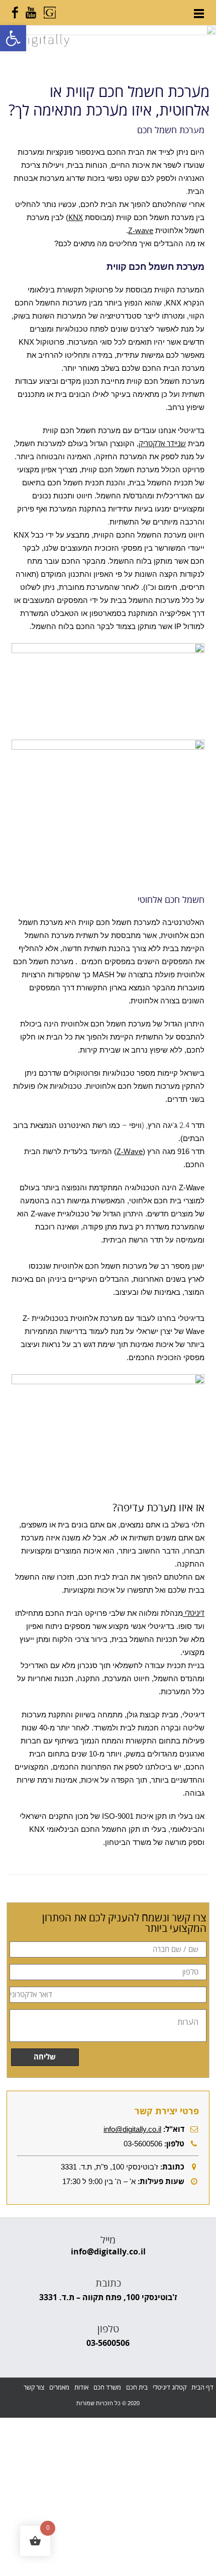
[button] (13, 38)
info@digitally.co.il (132, 2129)
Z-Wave (130, 1152)
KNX (76, 218)
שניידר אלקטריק (162, 444)
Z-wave (141, 231)
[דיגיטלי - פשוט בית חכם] (36, 44)
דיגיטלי (194, 1613)
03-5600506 (108, 2343)
